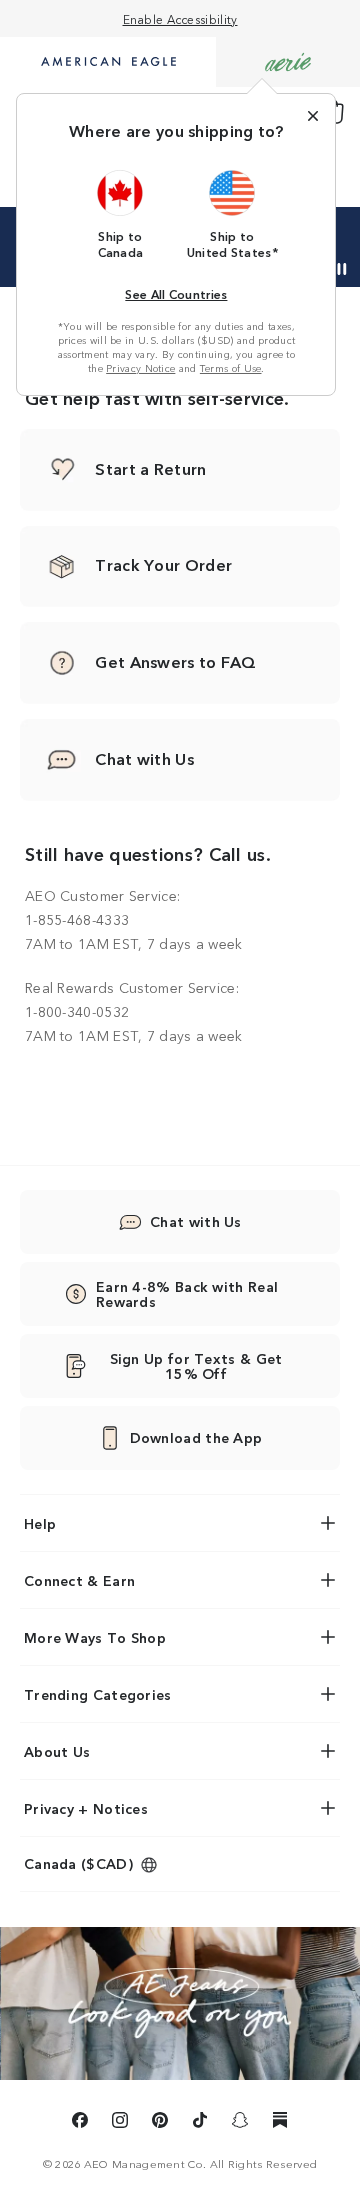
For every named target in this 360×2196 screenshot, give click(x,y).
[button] (121, 214)
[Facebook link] (80, 2123)
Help (40, 1523)
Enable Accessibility (180, 18)
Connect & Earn (79, 1580)
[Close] (313, 116)
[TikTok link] (200, 2123)
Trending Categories (98, 1694)
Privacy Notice (140, 368)
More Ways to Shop (95, 1637)
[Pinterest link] (160, 2123)
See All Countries (176, 293)
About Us (57, 1751)
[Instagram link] (120, 2123)
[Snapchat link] (240, 2123)
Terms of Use (231, 368)
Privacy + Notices (86, 1808)
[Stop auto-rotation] (342, 269)
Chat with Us (196, 1221)
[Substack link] (280, 2123)
